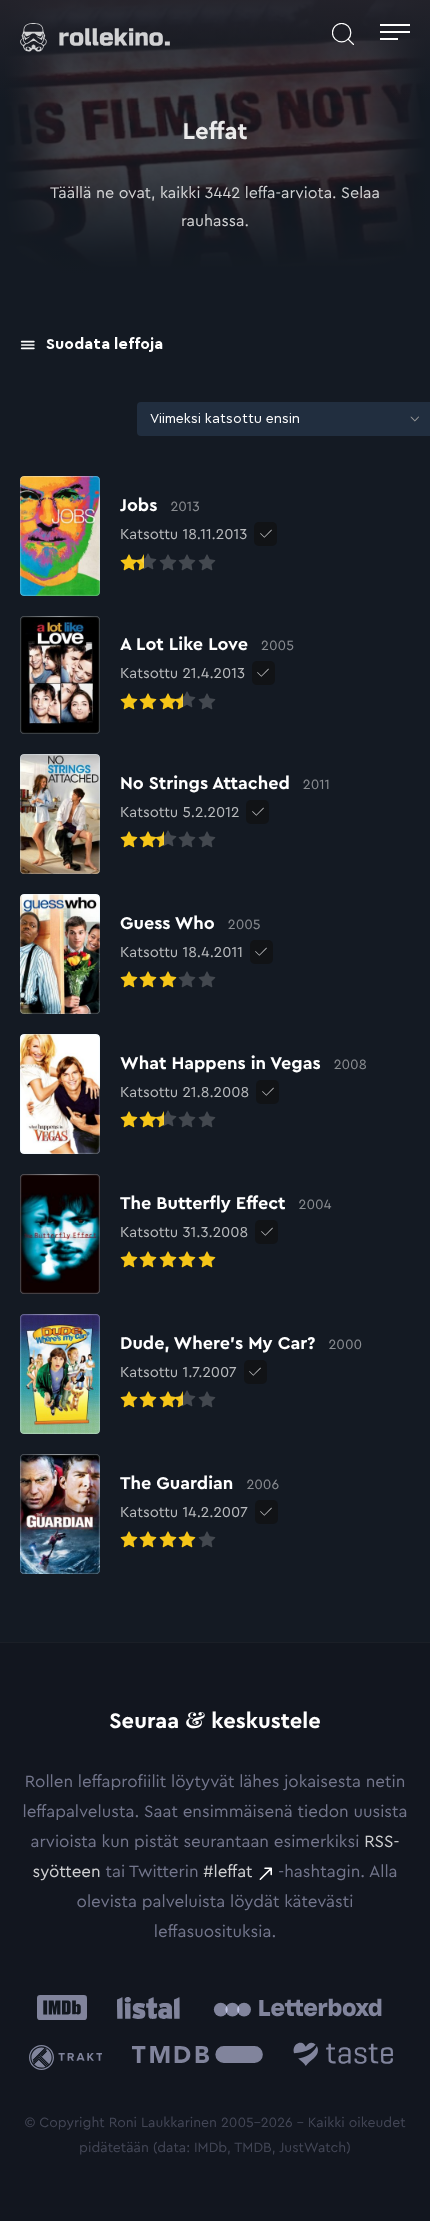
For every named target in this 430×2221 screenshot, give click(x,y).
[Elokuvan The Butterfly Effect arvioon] (175, 1234)
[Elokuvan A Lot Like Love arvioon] (157, 675)
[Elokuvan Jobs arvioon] (133, 536)
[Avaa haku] (343, 34)
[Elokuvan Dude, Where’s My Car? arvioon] (191, 1374)
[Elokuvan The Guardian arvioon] (149, 1514)
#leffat (227, 1872)
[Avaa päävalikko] (395, 34)
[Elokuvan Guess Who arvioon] (140, 954)
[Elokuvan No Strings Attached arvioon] (175, 814)
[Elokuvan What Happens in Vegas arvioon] (193, 1094)
